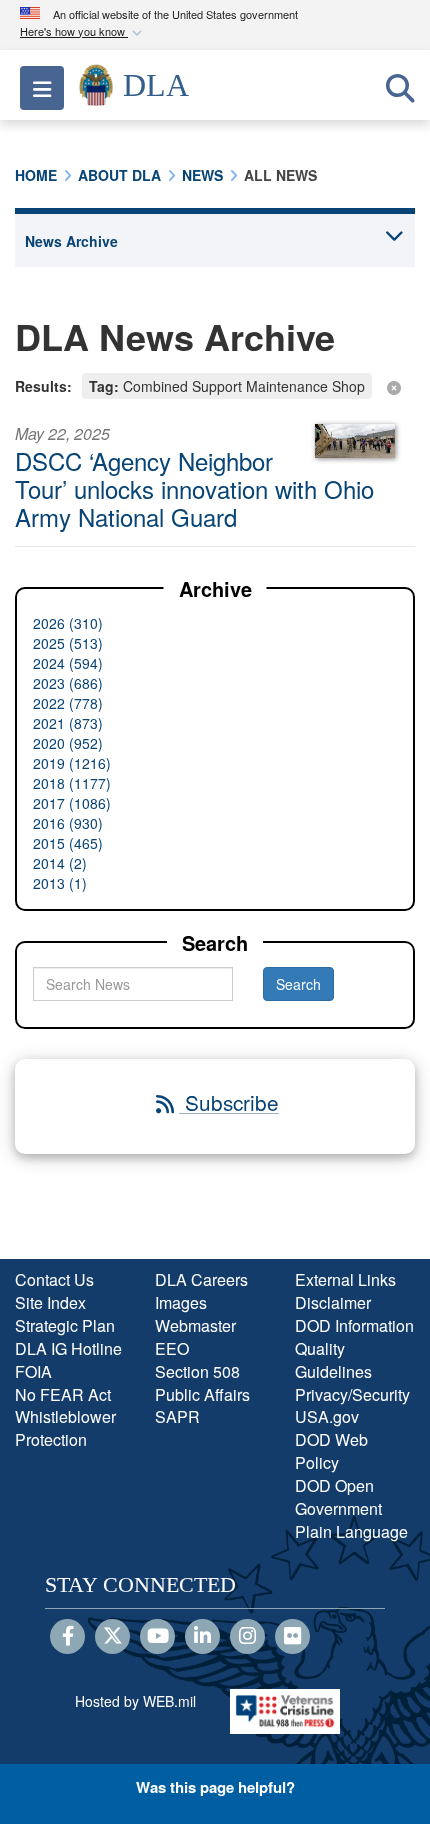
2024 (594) (68, 663)
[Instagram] (247, 1637)
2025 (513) (68, 643)
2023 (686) (68, 683)
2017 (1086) (72, 803)
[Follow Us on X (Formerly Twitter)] (112, 1637)
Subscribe (229, 1102)
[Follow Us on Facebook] (67, 1637)
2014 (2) (60, 863)
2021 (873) (68, 723)
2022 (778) (68, 703)
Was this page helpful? (215, 1787)
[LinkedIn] (202, 1637)
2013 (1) (60, 883)
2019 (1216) (72, 763)
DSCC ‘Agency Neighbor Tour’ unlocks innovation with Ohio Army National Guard (194, 488)
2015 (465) (68, 843)
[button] (83, 32)
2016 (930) (68, 823)
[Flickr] (292, 1637)
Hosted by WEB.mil (135, 1701)
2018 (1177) (72, 783)
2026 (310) (68, 623)
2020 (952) (68, 743)
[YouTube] (157, 1637)
